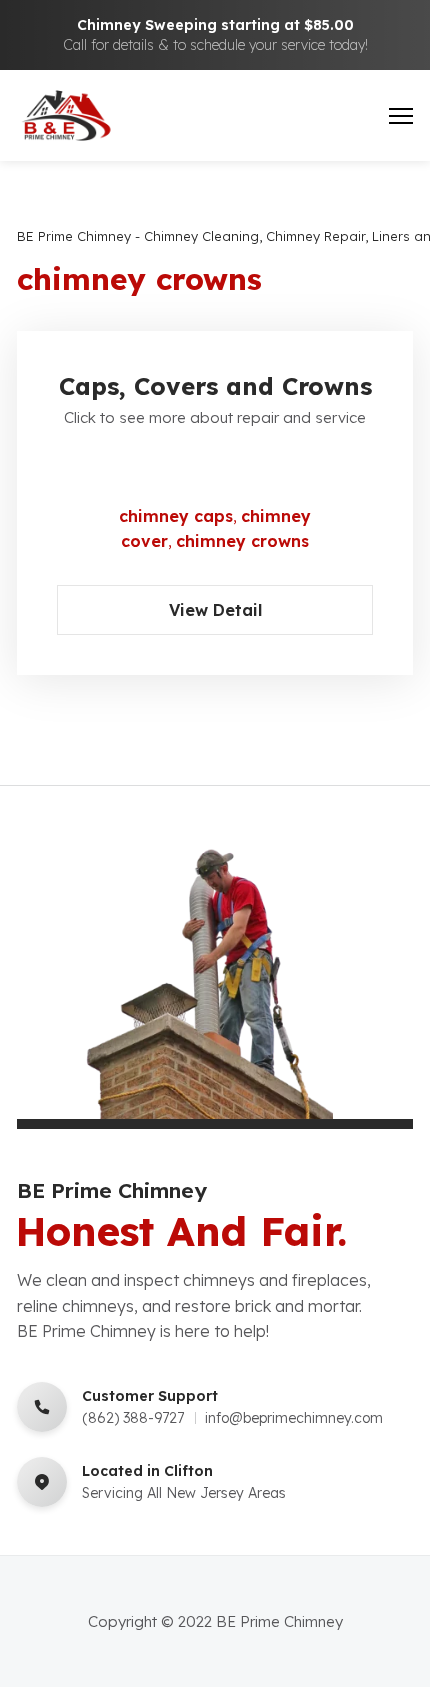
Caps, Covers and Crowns (215, 386)
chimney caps (176, 516)
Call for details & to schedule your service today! (215, 45)
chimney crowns (242, 541)
